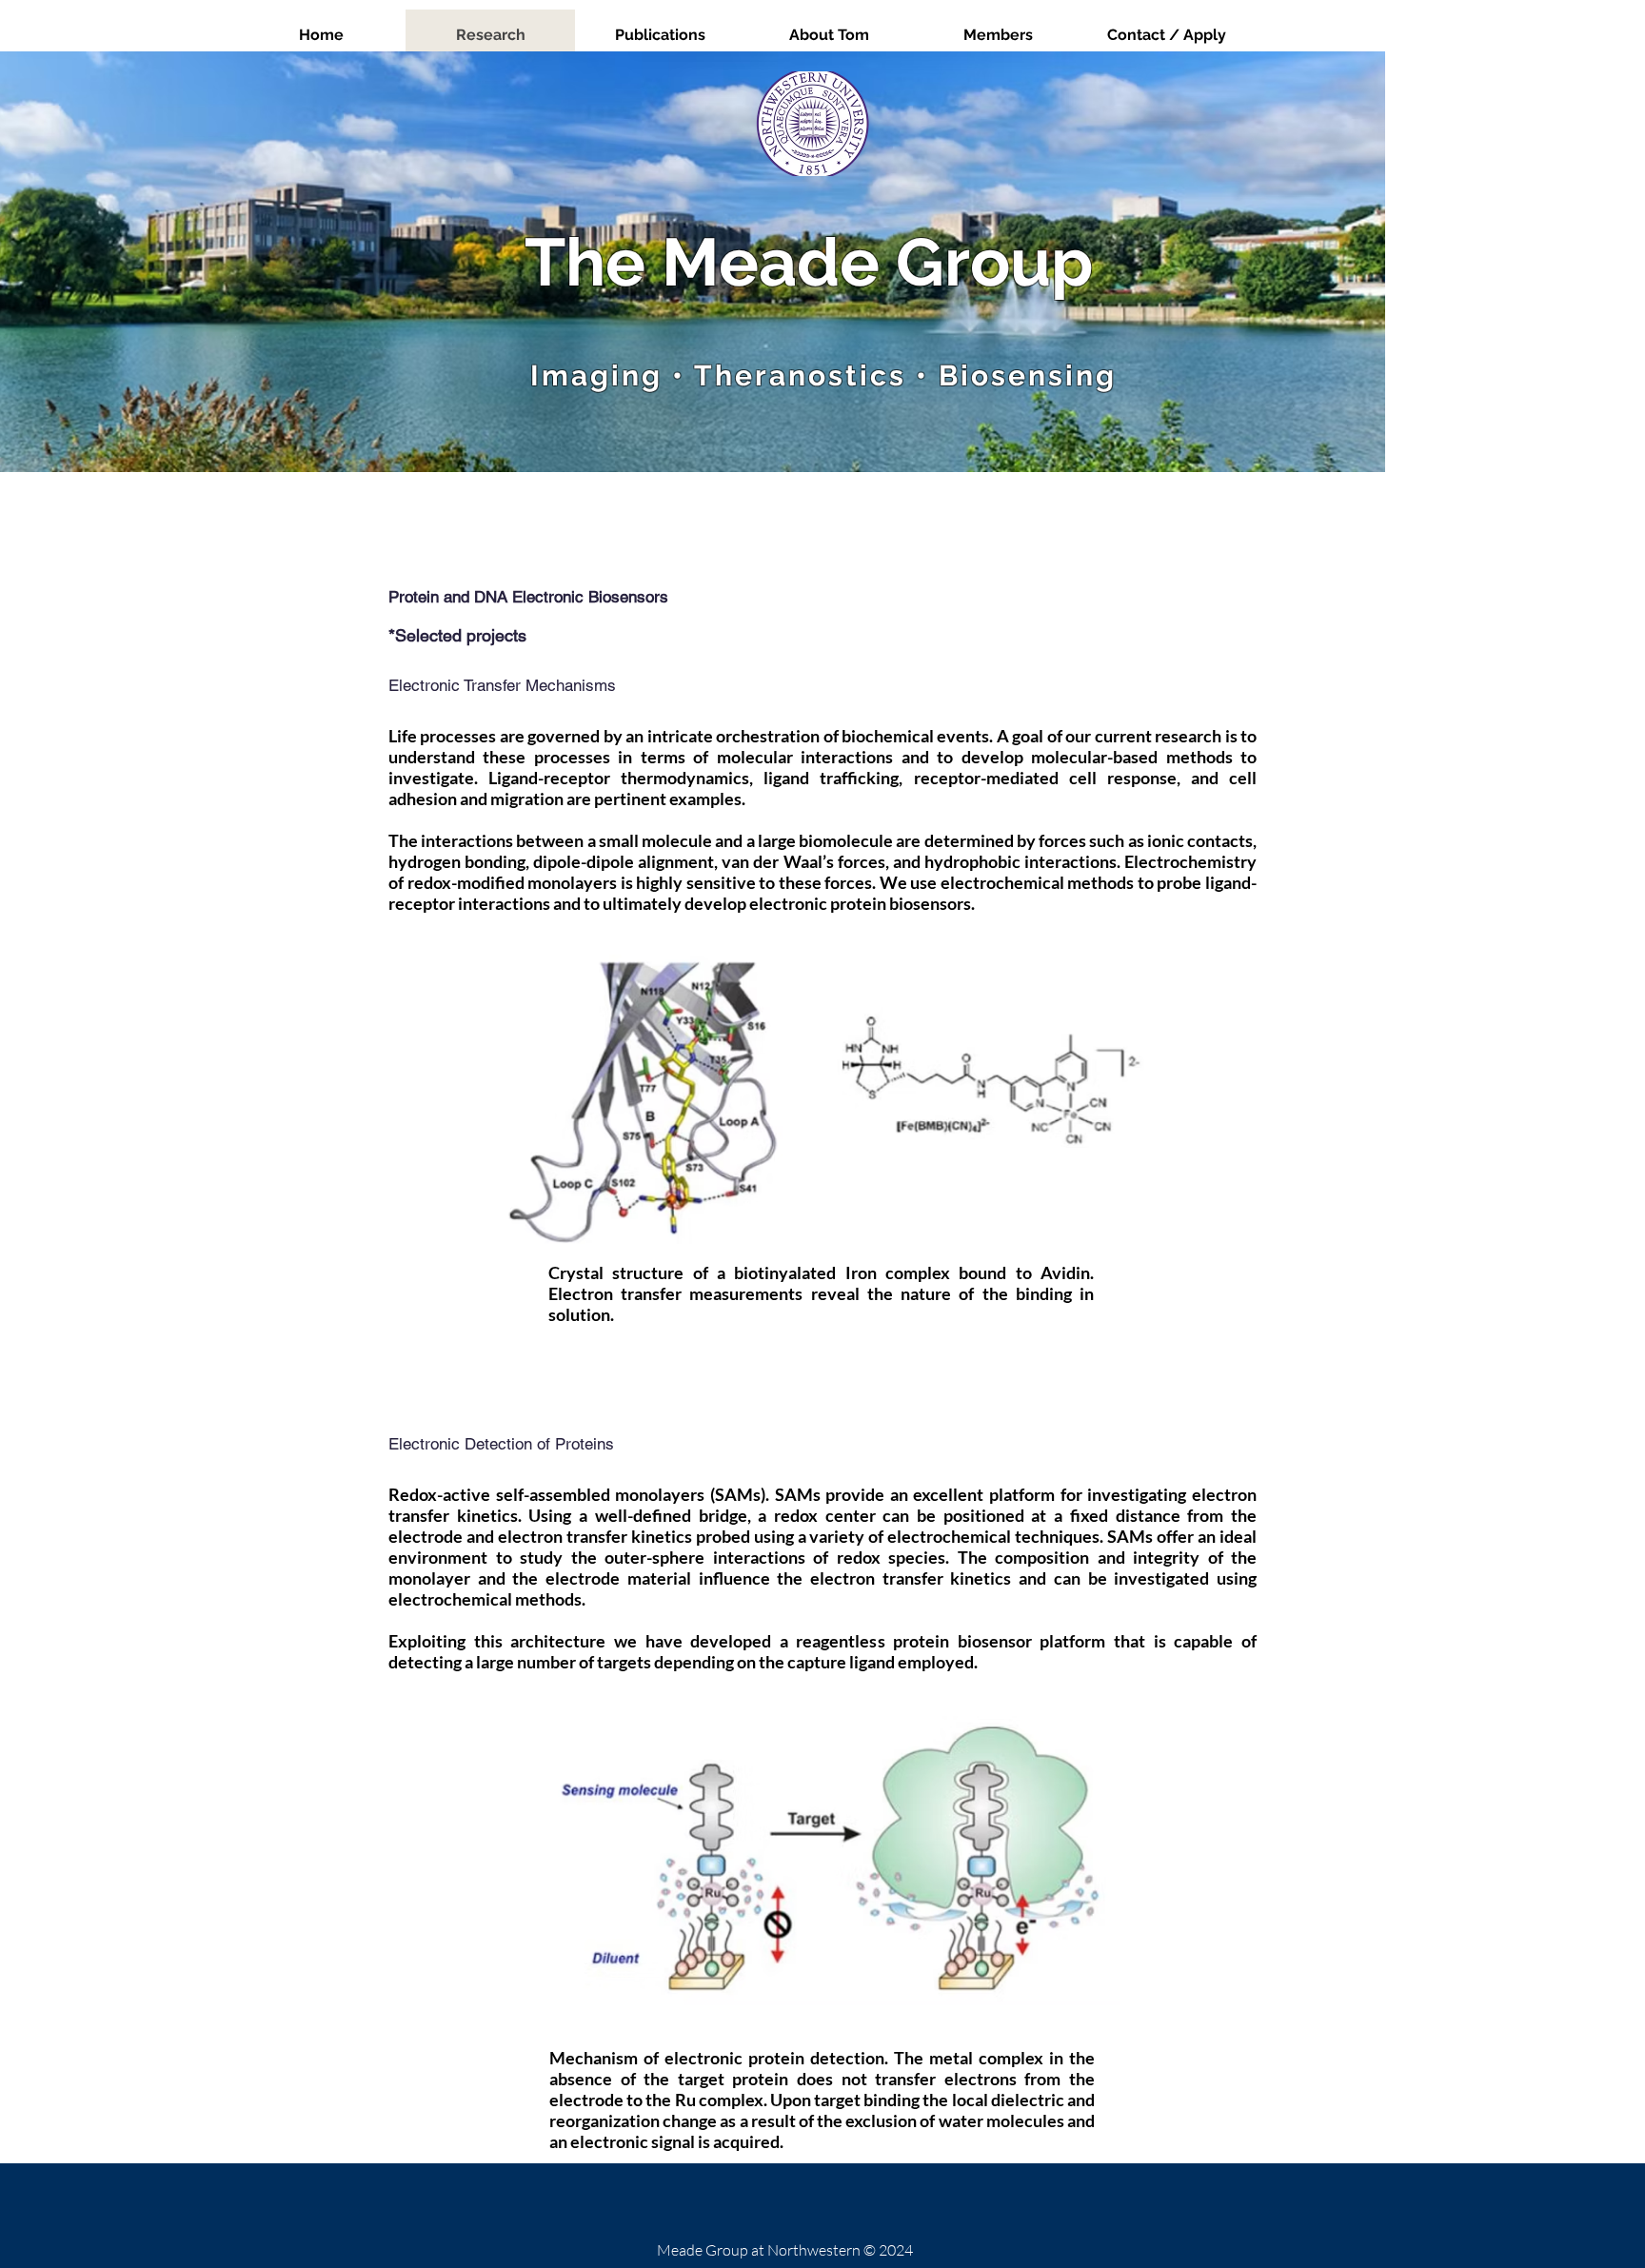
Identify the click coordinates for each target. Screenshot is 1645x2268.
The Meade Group (809, 262)
